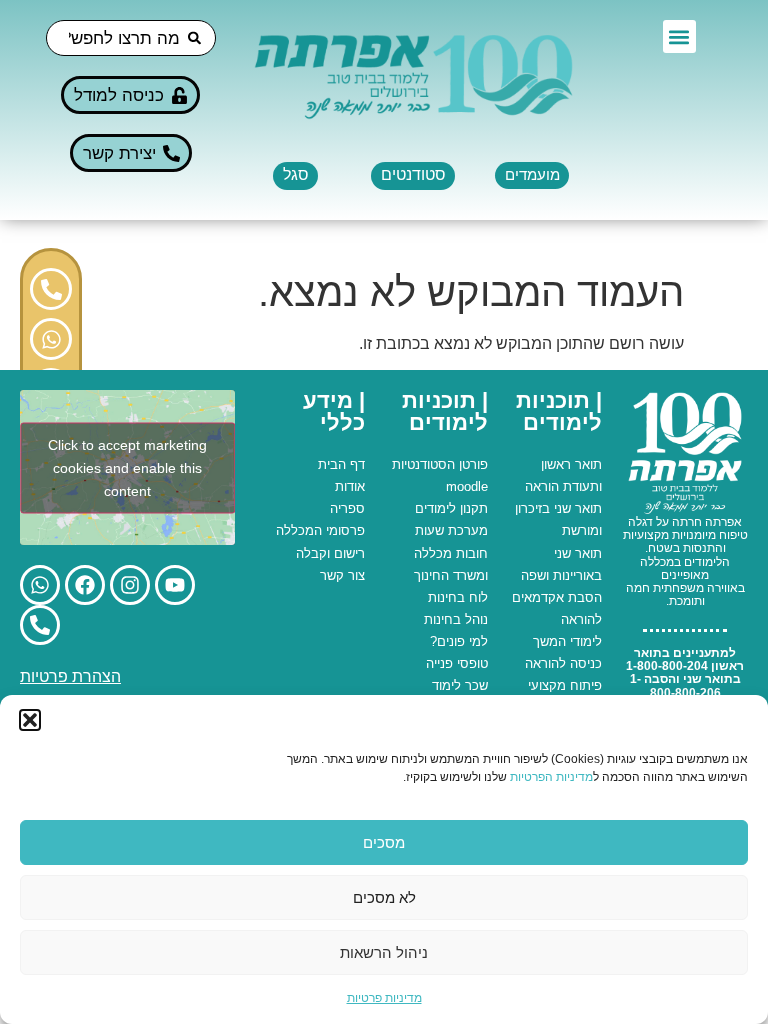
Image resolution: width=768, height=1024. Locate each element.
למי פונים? (459, 641)
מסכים (384, 842)
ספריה (347, 508)
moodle (467, 486)
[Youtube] (175, 585)
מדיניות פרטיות (384, 998)
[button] (30, 720)
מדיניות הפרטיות (551, 777)
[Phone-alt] (51, 289)
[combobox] (131, 38)
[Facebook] (85, 585)
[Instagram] (130, 585)
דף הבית (341, 464)
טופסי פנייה (457, 663)
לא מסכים (384, 897)
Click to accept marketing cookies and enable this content (127, 467)
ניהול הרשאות (384, 952)
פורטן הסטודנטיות (440, 464)
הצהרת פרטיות (70, 676)
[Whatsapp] (51, 339)
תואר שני (578, 508)
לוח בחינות (458, 597)
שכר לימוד (460, 685)
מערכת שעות (451, 530)
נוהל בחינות (456, 619)
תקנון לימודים (451, 508)
